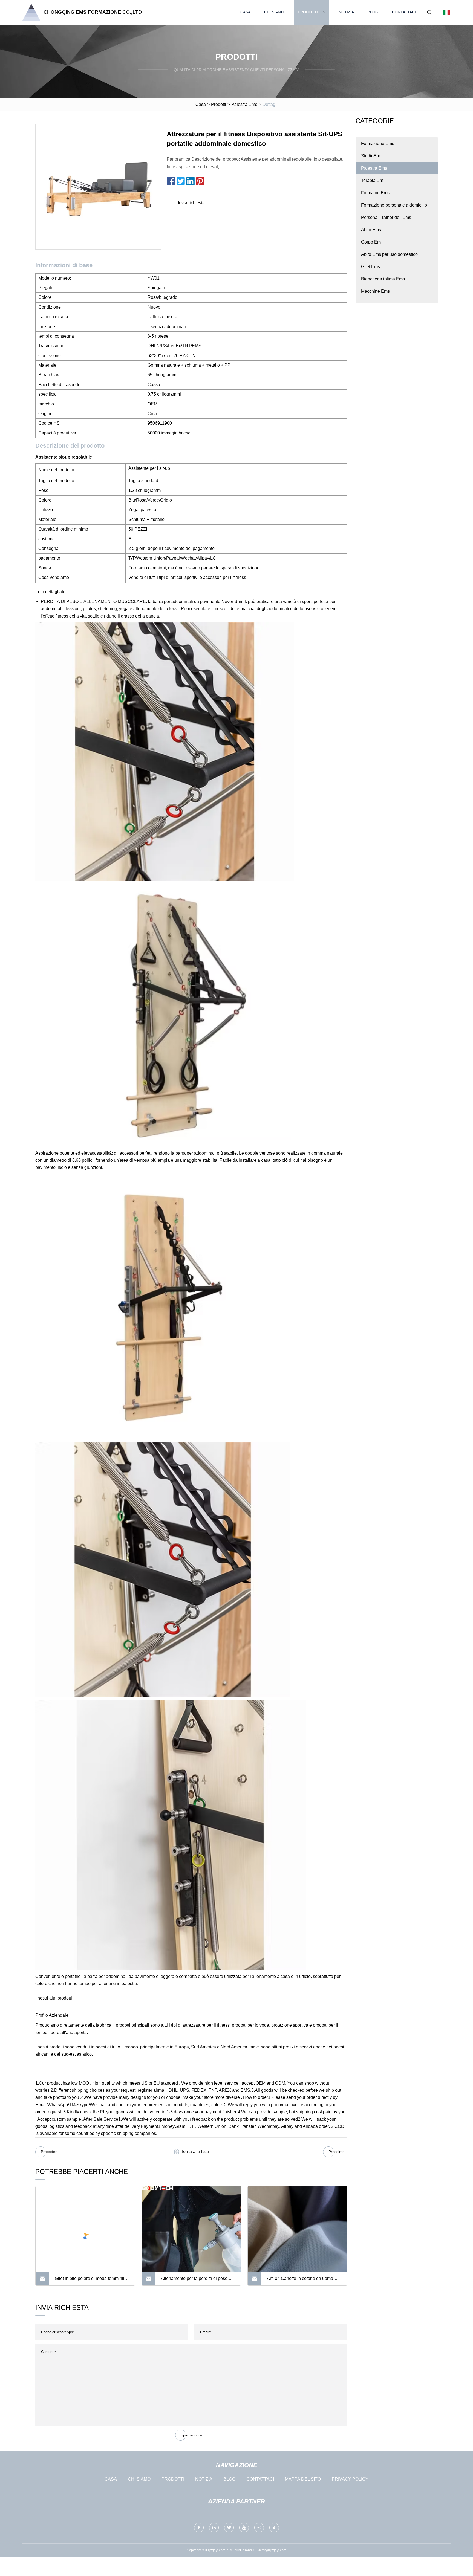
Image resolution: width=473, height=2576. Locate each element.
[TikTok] (274, 2528)
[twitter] (229, 2528)
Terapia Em (372, 180)
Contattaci (404, 12)
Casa (245, 12)
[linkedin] (214, 2528)
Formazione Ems (378, 144)
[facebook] (199, 2528)
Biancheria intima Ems (383, 279)
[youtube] (244, 2528)
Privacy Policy (350, 2479)
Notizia (346, 12)
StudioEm (371, 156)
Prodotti (308, 12)
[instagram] (259, 2528)
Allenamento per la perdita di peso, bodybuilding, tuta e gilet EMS (195, 2281)
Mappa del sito (303, 2479)
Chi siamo (274, 12)
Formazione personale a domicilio (394, 205)
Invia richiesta (191, 203)
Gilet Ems (370, 267)
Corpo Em (371, 242)
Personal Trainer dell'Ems (386, 217)
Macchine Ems (375, 291)
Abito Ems (371, 230)
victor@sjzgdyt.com (272, 2550)
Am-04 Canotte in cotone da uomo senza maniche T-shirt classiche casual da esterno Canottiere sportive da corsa (303, 2281)
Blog (373, 12)
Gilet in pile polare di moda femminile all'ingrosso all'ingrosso (91, 2281)
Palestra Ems (244, 104)
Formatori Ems (375, 193)
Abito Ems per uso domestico (389, 254)
